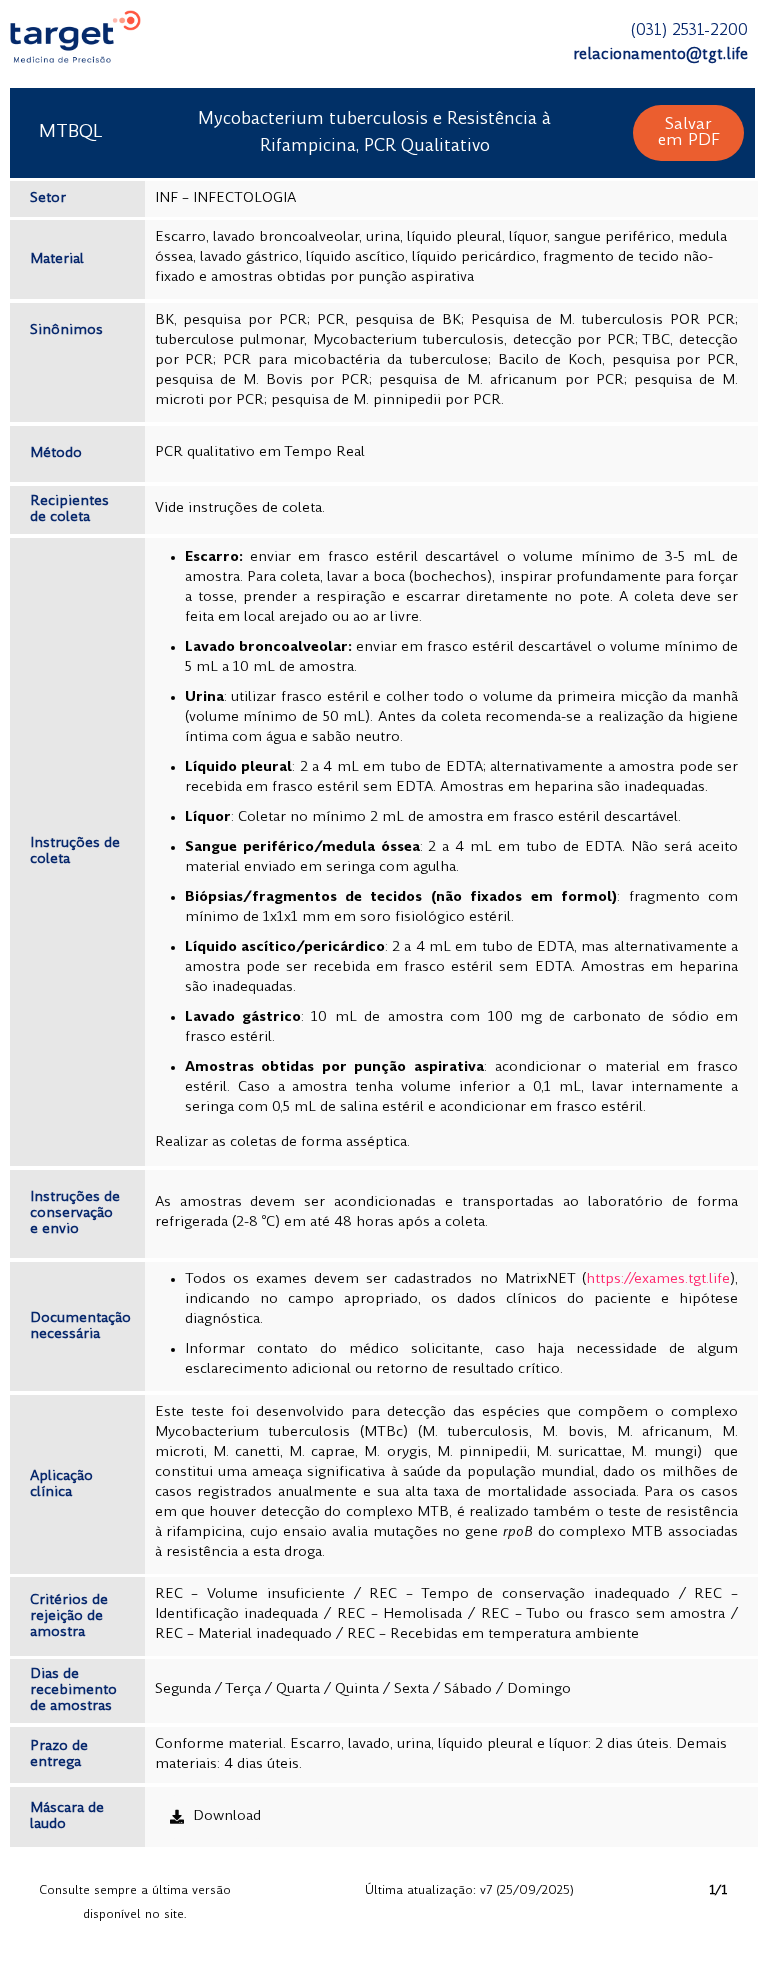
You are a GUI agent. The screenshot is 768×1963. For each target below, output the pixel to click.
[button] (689, 133)
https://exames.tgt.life (658, 1279)
